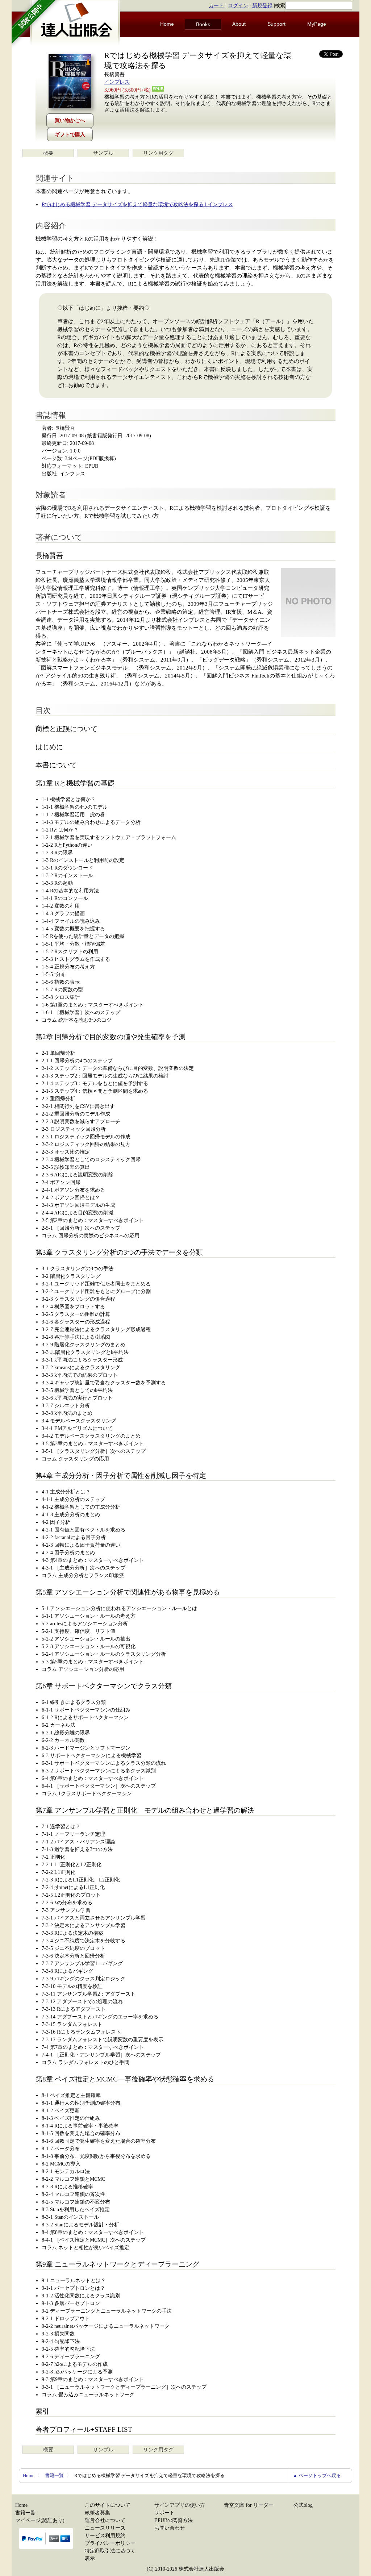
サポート (164, 2513)
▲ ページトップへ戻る (317, 2475)
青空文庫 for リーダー (249, 2505)
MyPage (317, 24)
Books (203, 24)
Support (276, 24)
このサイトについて (108, 2505)
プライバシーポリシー (110, 2543)
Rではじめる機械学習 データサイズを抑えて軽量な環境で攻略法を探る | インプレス (137, 205)
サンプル (103, 153)
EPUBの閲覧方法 (174, 2520)
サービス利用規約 (105, 2536)
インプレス (117, 82)
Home (167, 24)
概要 (48, 153)
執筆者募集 (97, 2513)
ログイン (238, 6)
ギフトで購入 (70, 135)
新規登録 (262, 6)
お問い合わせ (170, 2528)
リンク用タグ (158, 153)
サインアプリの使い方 (180, 2505)
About (239, 24)
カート (216, 6)
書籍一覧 (54, 2475)
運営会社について (105, 2520)
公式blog (303, 2505)
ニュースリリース (105, 2528)
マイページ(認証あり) (40, 2520)
